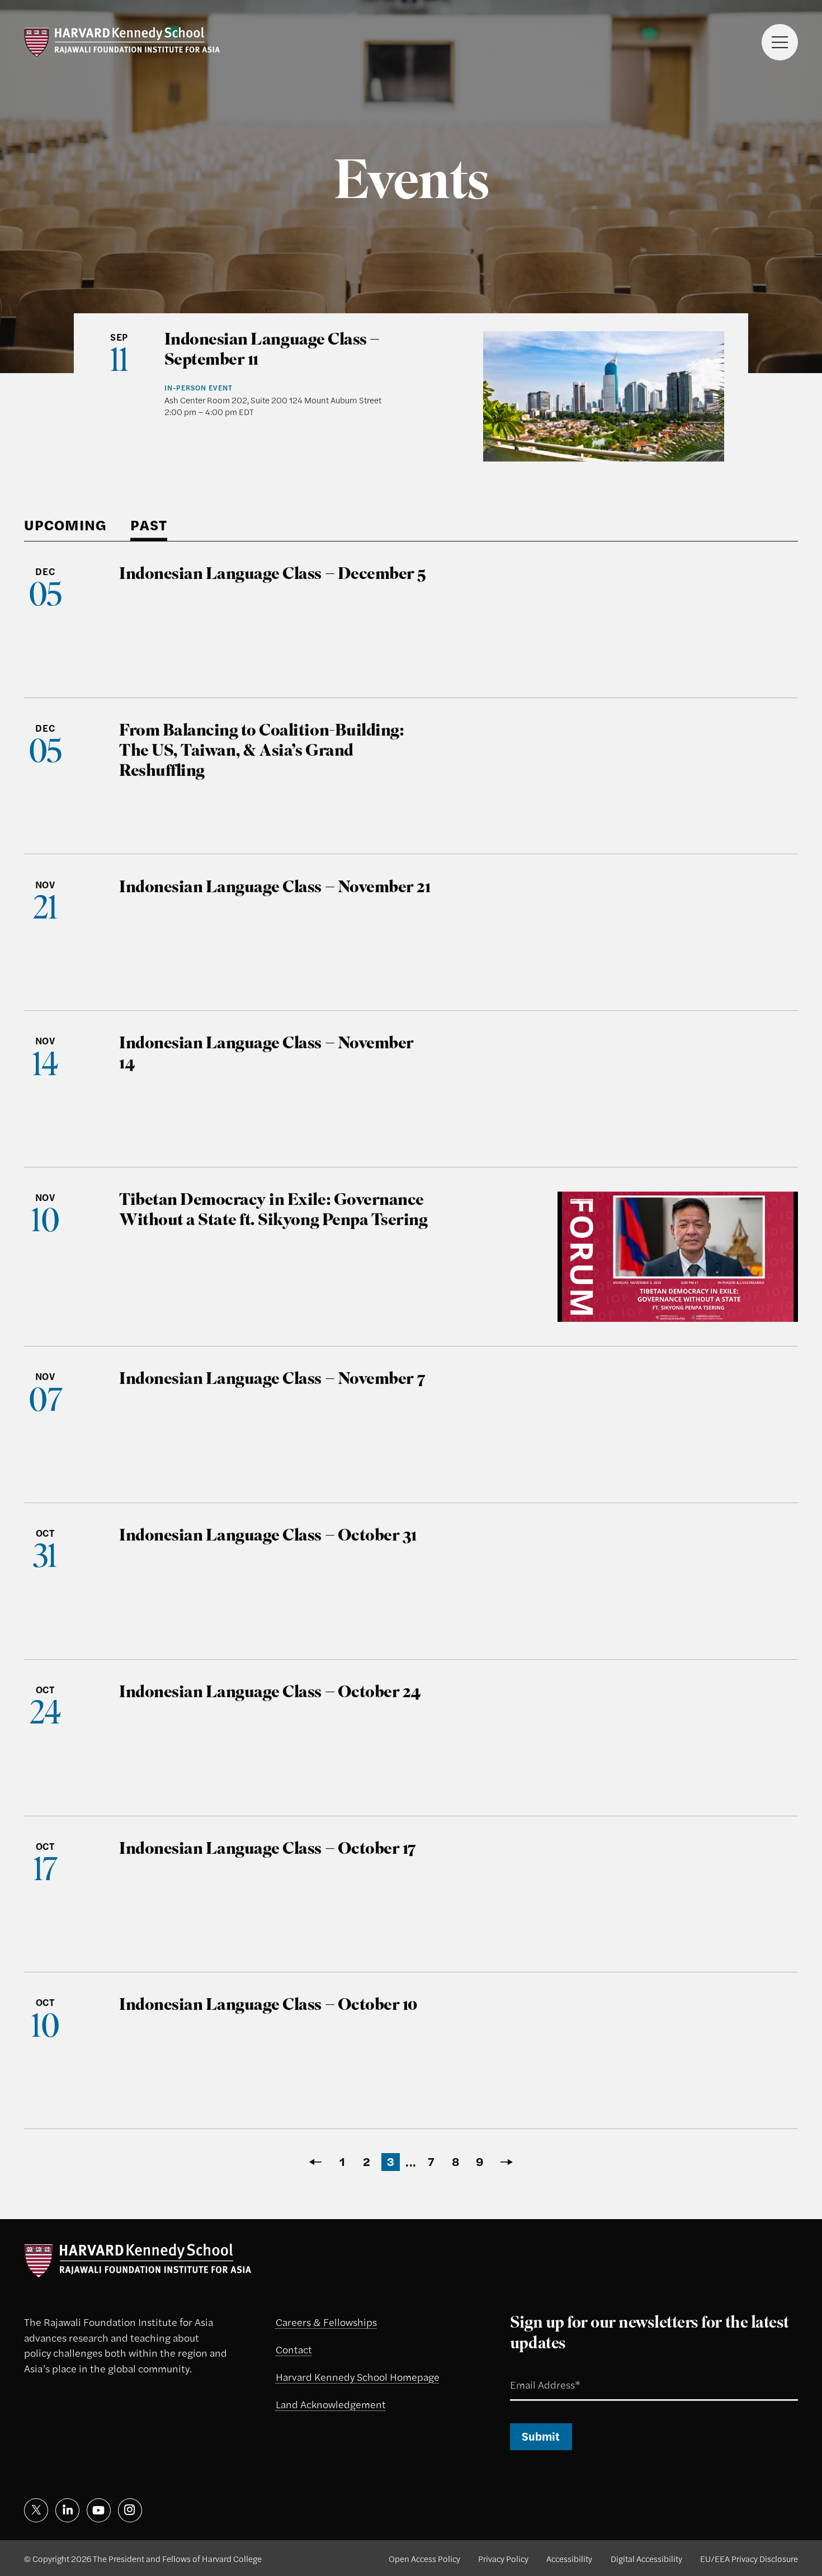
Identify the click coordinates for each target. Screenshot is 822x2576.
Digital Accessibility (646, 2558)
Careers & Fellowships (326, 2321)
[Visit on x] (36, 2510)
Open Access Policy (424, 2558)
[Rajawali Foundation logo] (122, 42)
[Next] (508, 2162)
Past (149, 525)
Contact (294, 2349)
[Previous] (314, 2162)
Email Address (530, 2371)
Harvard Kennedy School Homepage (358, 2376)
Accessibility (569, 2558)
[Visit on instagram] (130, 2510)
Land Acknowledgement (331, 2404)
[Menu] (780, 42)
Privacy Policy (503, 2558)
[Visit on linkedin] (67, 2510)
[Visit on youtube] (99, 2510)
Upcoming (65, 525)
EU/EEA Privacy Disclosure (749, 2558)
